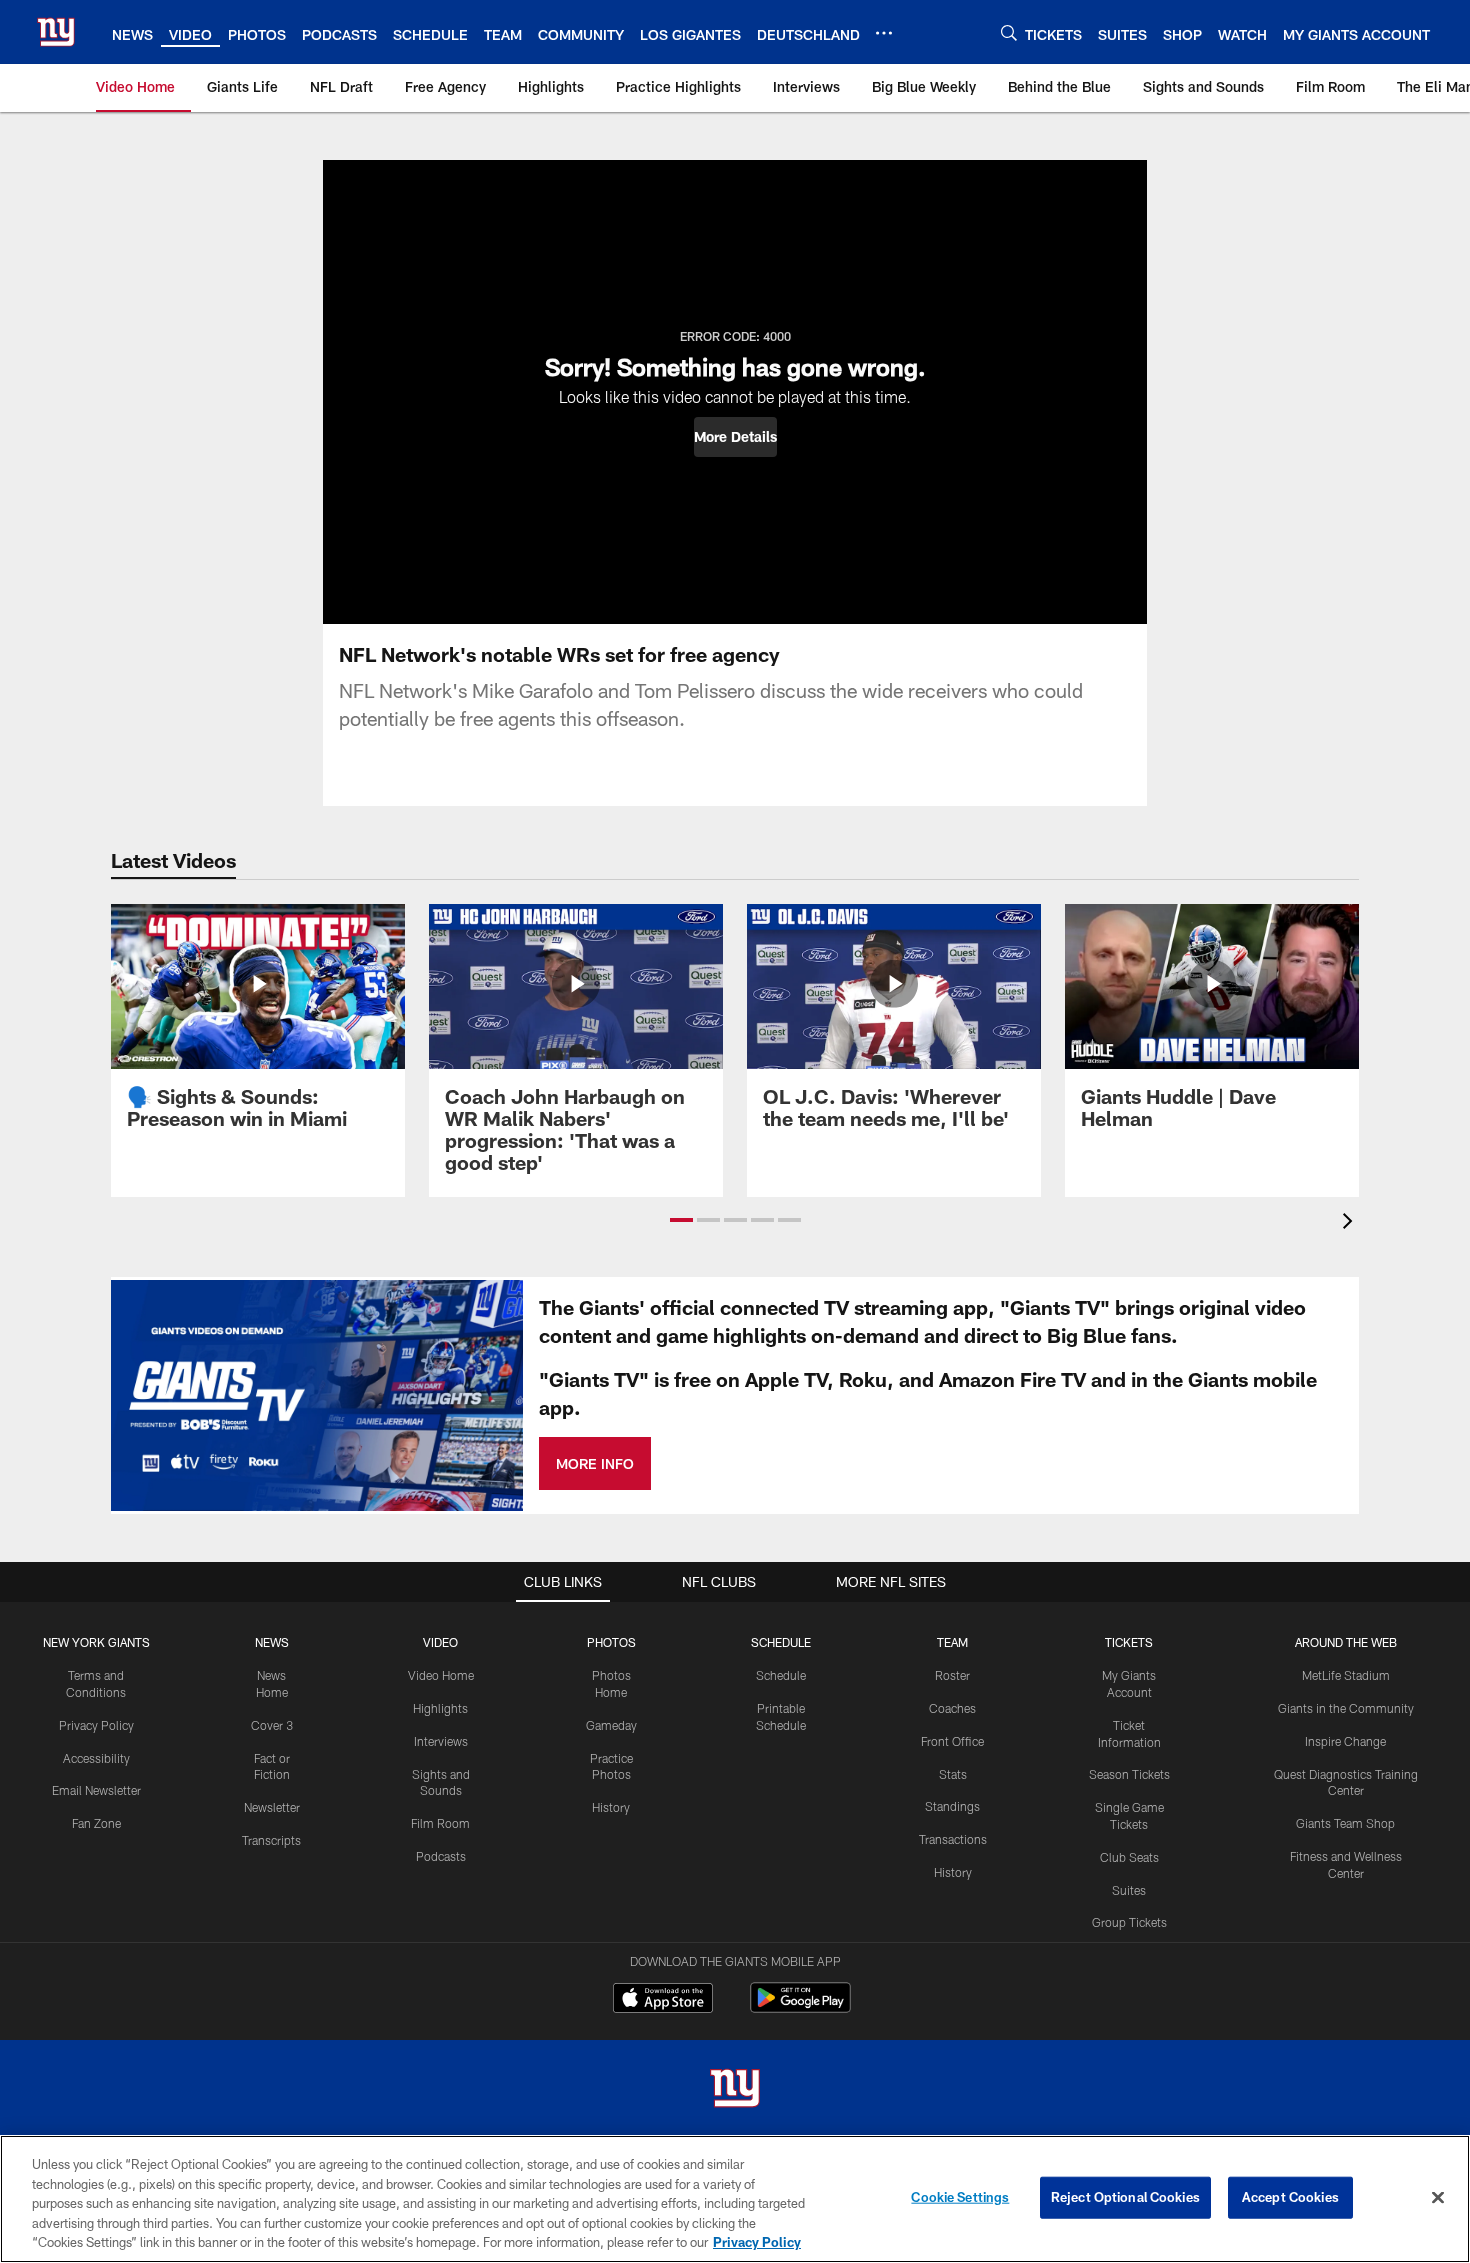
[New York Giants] (735, 2090)
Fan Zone (96, 1823)
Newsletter (272, 1807)
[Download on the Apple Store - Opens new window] (663, 2000)
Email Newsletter (96, 1790)
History (611, 1807)
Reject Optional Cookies (1125, 2197)
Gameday (611, 1725)
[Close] (1438, 2198)
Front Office (952, 1741)
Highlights (440, 1708)
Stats (953, 1774)
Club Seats (1129, 1857)
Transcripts (271, 1840)
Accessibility (96, 1758)
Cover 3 (272, 1725)
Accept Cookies (1290, 2197)
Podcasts (441, 1856)
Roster (952, 1675)
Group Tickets (1129, 1922)
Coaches (952, 1708)
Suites (1129, 1890)
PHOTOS (611, 1642)
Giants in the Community (1346, 1708)
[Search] (1009, 32)
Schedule (781, 1675)
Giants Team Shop (1345, 1823)
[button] (735, 437)
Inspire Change (1345, 1741)
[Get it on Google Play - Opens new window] (800, 2007)
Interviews (441, 1741)
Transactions (953, 1839)
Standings (952, 1806)
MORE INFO (595, 1463)
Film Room (440, 1823)
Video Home (441, 1675)
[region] (735, 2199)
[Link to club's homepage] (56, 32)
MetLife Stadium (1346, 1675)
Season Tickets (1129, 1774)
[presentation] (1351, 1223)
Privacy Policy (96, 1725)
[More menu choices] (884, 33)
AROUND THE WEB (1346, 1642)
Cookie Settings (960, 2197)
